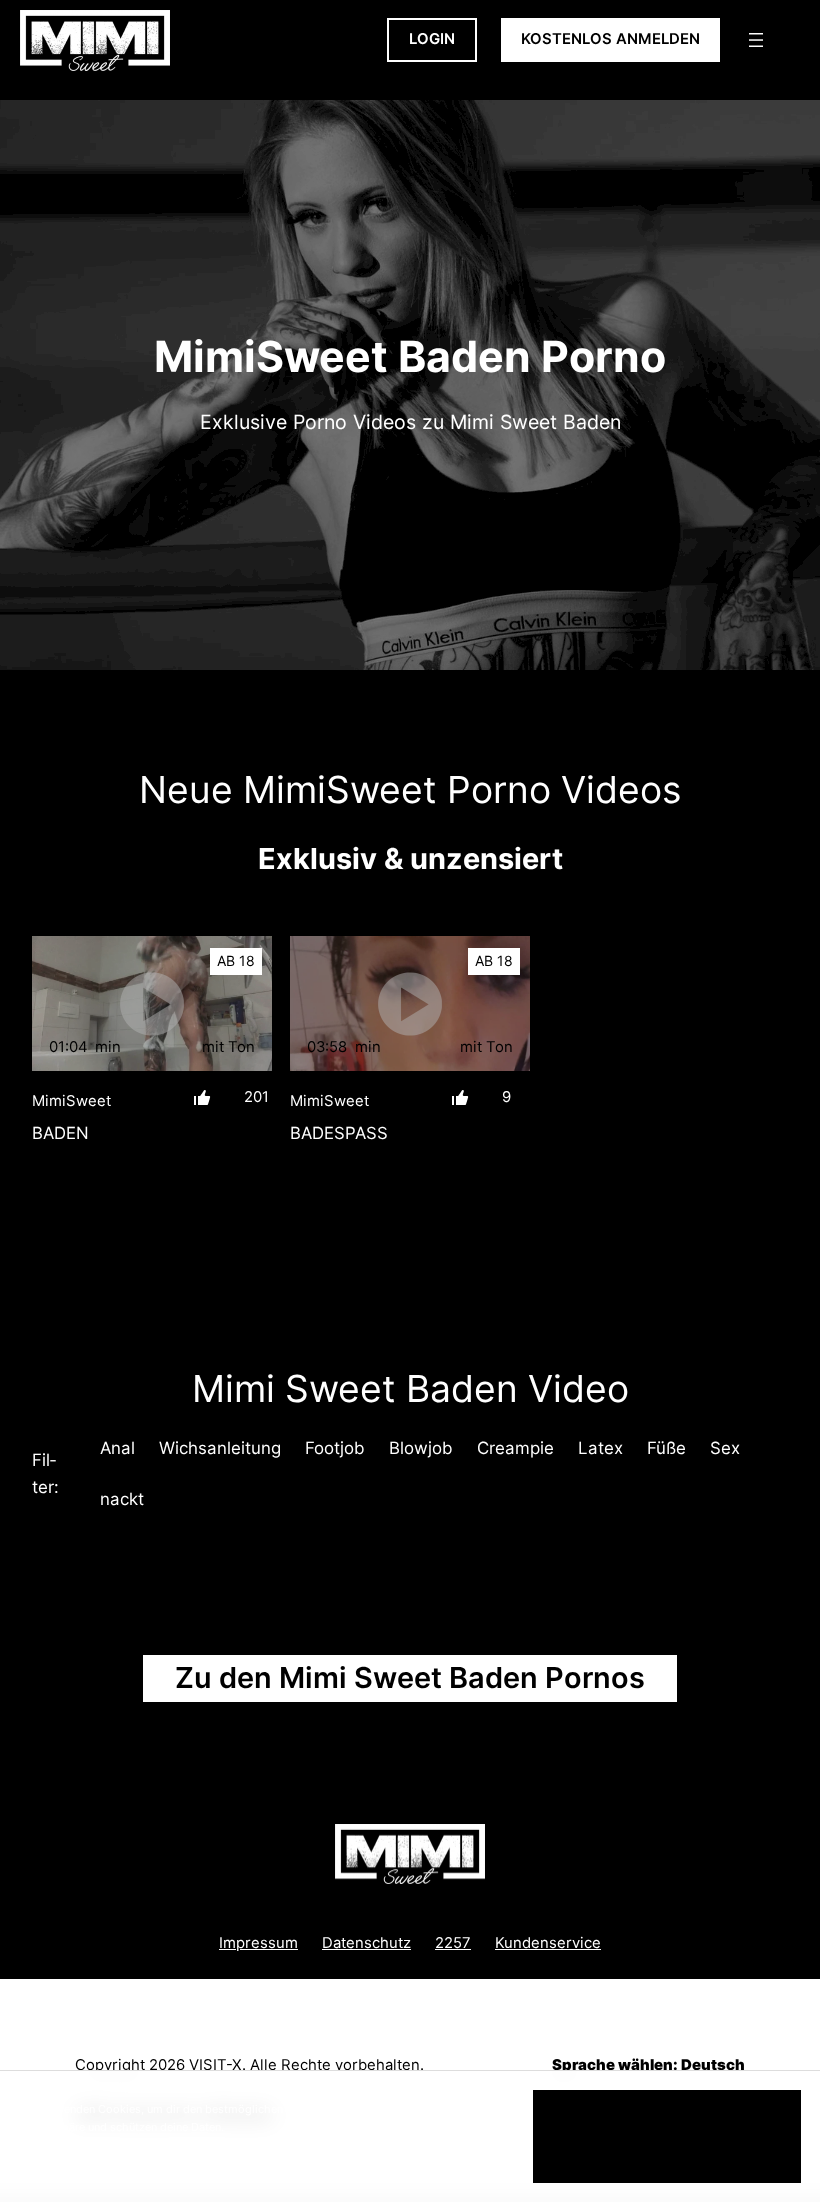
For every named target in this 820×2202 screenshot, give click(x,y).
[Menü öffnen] (756, 40)
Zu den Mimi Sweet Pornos (410, 1677)
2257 (453, 1943)
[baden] (152, 1003)
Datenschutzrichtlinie (138, 2144)
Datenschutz (366, 1943)
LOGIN (432, 39)
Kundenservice (548, 1943)
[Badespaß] (410, 1003)
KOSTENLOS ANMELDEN (610, 39)
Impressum (258, 1943)
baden (60, 1133)
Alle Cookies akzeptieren (667, 2135)
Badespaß (339, 1133)
